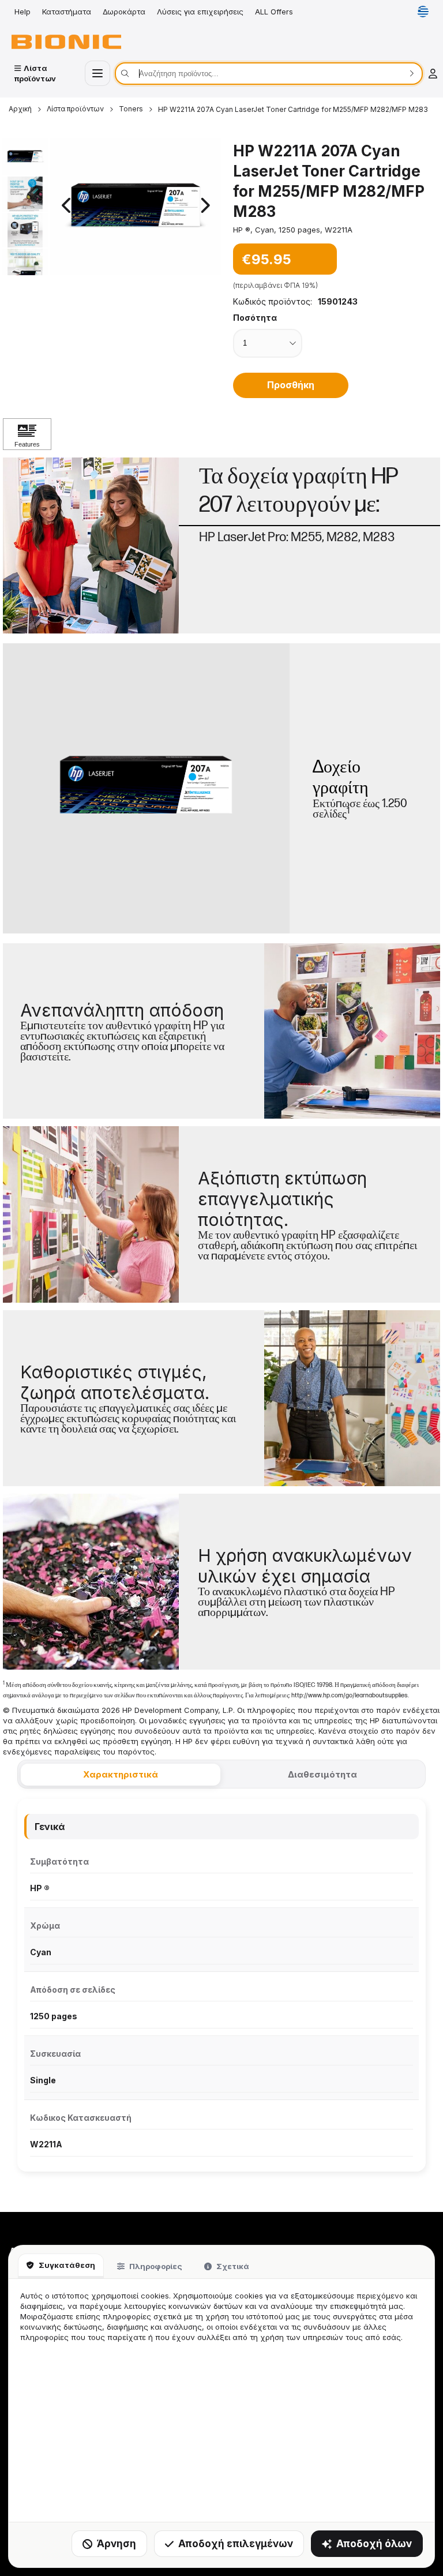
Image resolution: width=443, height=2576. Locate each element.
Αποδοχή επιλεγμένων (236, 2544)
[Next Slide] (204, 206)
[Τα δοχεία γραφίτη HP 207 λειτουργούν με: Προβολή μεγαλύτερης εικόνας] (91, 545)
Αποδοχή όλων (374, 2544)
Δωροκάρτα (124, 12)
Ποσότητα (255, 318)
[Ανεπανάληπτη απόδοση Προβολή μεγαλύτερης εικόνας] (352, 1031)
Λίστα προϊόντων (75, 109)
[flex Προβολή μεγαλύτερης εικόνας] (91, 1582)
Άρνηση (117, 2544)
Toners (131, 109)
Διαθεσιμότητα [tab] (322, 1774)
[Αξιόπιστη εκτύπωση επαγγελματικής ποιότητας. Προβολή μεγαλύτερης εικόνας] (91, 1214)
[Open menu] (97, 73)
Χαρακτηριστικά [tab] (121, 1774)
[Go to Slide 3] (25, 230)
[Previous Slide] (67, 206)
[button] (136, 207)
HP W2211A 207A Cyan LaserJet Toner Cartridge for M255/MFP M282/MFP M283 (293, 109)
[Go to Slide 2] (25, 194)
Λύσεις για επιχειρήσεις (200, 12)
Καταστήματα (67, 12)
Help (22, 12)
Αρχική (20, 109)
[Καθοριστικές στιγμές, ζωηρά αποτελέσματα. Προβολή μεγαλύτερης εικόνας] (352, 1398)
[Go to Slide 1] (25, 157)
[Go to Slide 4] (25, 266)
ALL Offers (274, 12)
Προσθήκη (291, 385)
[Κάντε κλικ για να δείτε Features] (27, 434)
